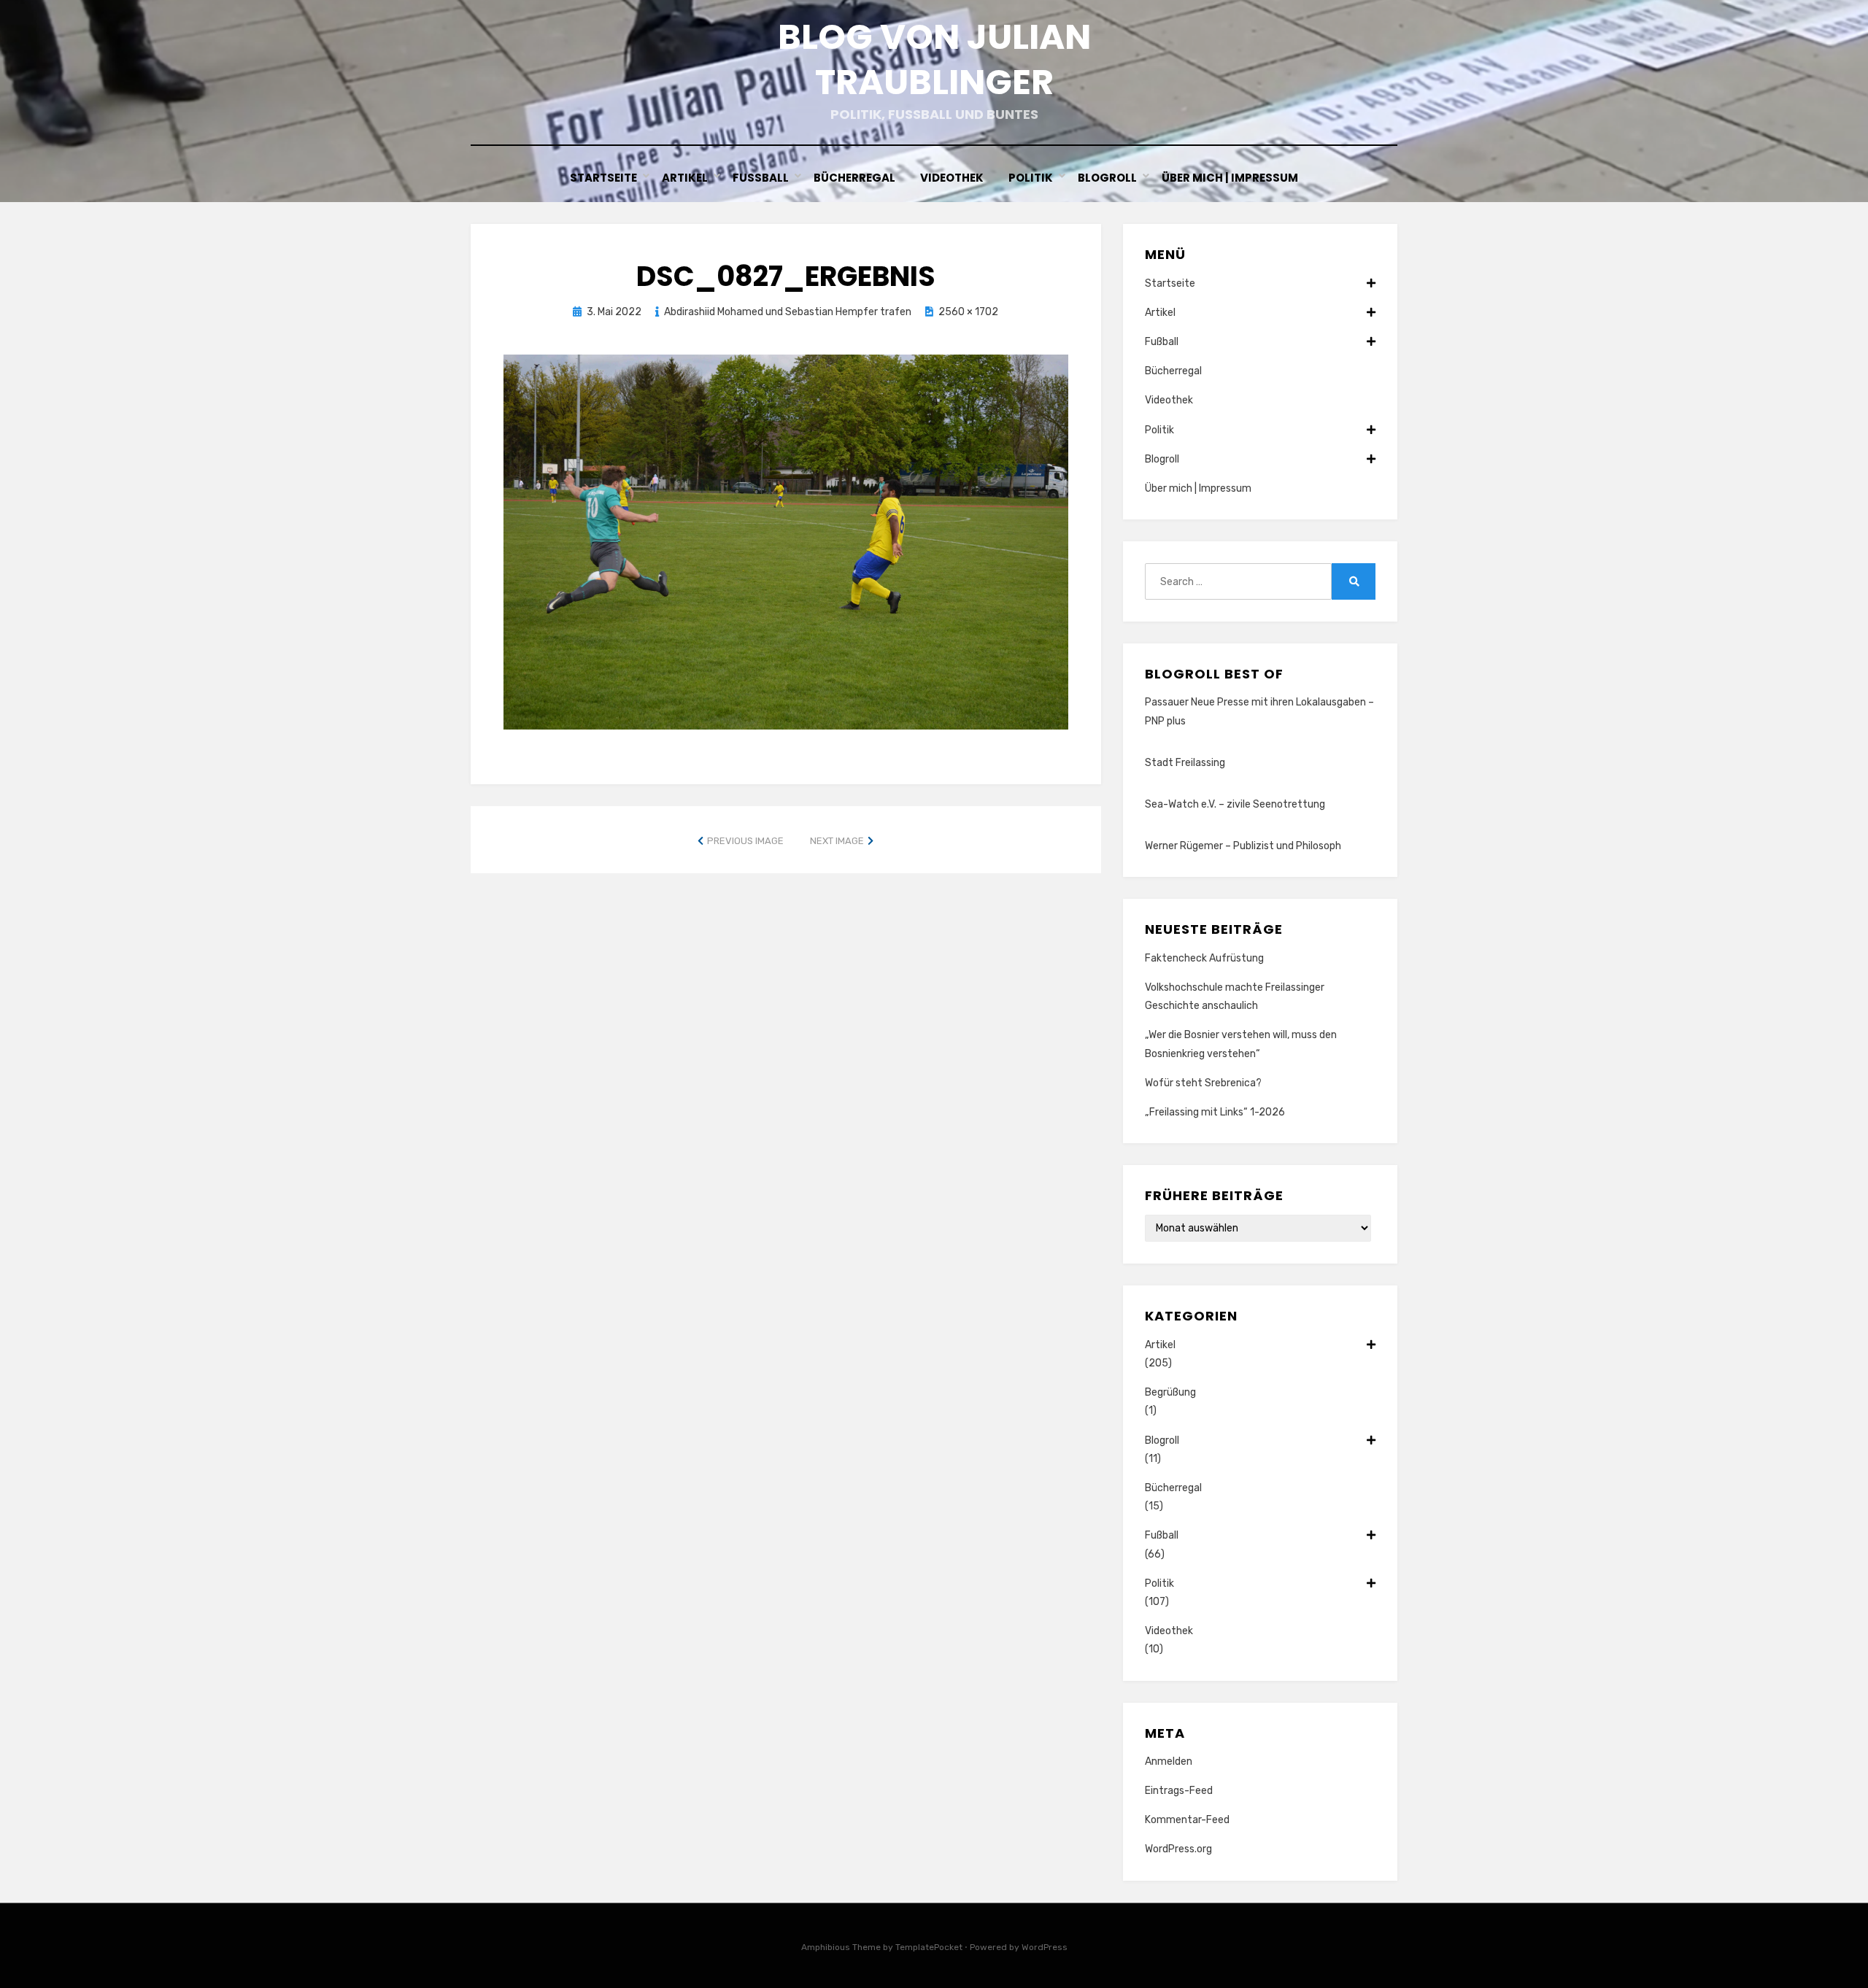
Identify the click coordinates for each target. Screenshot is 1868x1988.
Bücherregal (854, 178)
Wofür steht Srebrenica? (1203, 1083)
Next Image (837, 841)
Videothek (952, 178)
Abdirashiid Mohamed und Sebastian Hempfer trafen (788, 312)
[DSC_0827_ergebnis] (786, 541)
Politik (1031, 178)
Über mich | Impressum (1230, 178)
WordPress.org (1178, 1849)
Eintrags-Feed (1179, 1791)
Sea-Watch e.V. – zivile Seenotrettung (1235, 804)
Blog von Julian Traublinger (934, 59)
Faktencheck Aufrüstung (1204, 958)
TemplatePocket (929, 1947)
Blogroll (1107, 178)
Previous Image (745, 841)
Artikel (685, 178)
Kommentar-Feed (1187, 1820)
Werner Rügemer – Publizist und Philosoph (1243, 846)
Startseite (603, 178)
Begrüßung (1170, 1392)
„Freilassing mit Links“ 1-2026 (1215, 1112)
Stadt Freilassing (1185, 763)
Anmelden (1169, 1761)
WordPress (1045, 1947)
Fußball (761, 178)
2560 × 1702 (968, 312)
